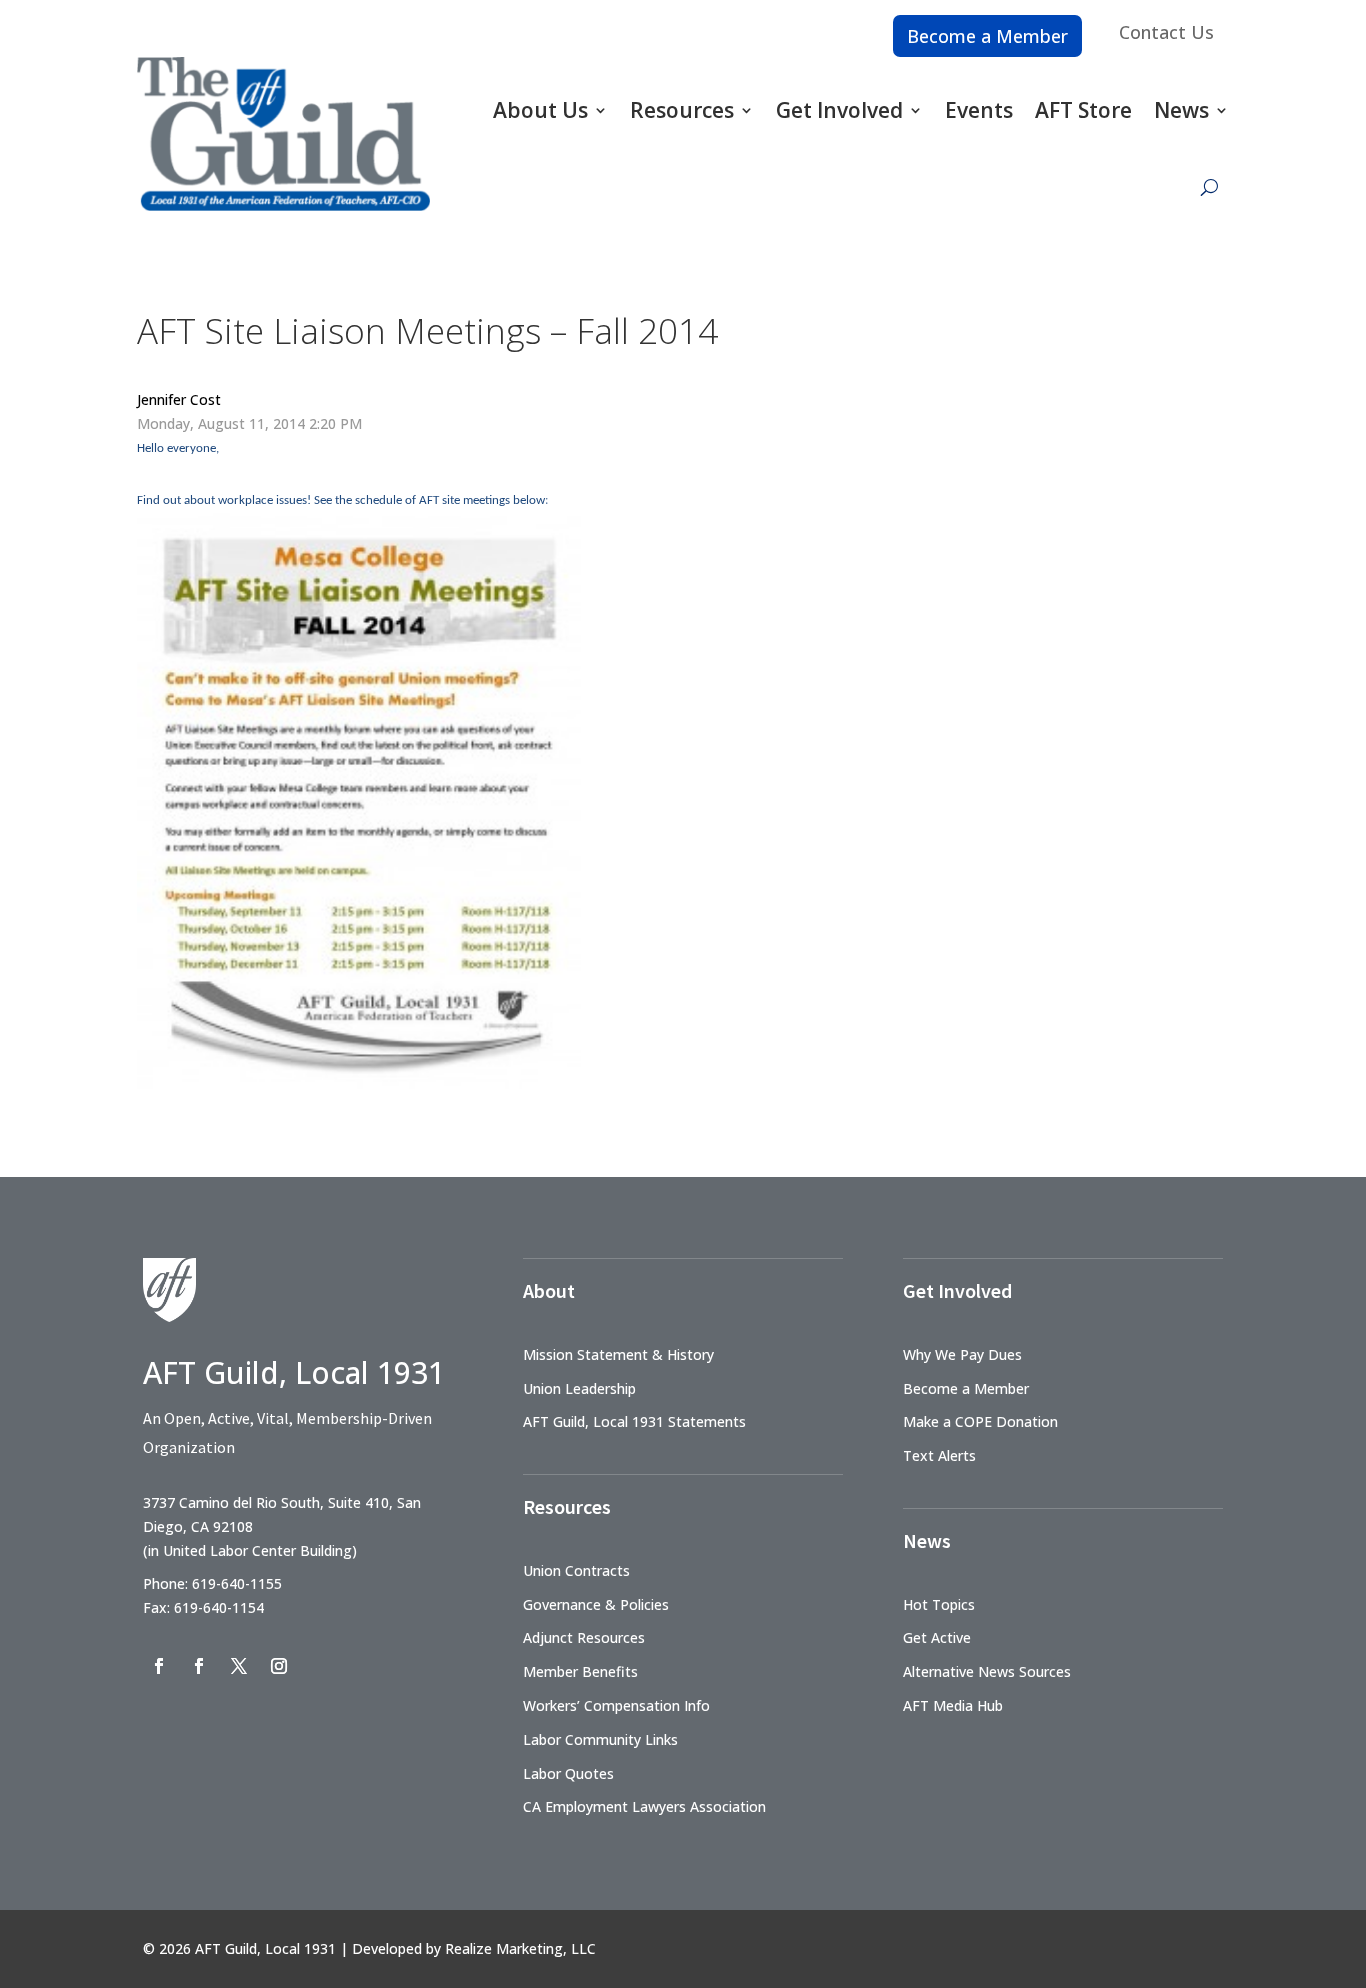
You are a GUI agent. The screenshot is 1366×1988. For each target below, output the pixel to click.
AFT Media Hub (953, 1705)
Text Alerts (939, 1455)
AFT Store (1083, 110)
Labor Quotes (568, 1773)
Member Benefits (580, 1671)
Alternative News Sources (987, 1671)
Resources (682, 110)
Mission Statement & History (618, 1354)
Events (979, 110)
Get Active (937, 1637)
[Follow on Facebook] (159, 1666)
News (1181, 110)
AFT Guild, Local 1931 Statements (634, 1421)
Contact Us (1166, 32)
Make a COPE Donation (980, 1421)
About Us (540, 110)
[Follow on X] (239, 1666)
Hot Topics (939, 1604)
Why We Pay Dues (962, 1354)
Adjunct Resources (584, 1637)
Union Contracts (576, 1570)
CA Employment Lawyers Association (644, 1806)
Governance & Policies (596, 1604)
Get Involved (839, 110)
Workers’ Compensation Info (616, 1705)
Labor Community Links (600, 1739)
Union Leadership (579, 1388)
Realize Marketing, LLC (520, 1948)
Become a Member (987, 36)
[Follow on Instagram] (279, 1666)
